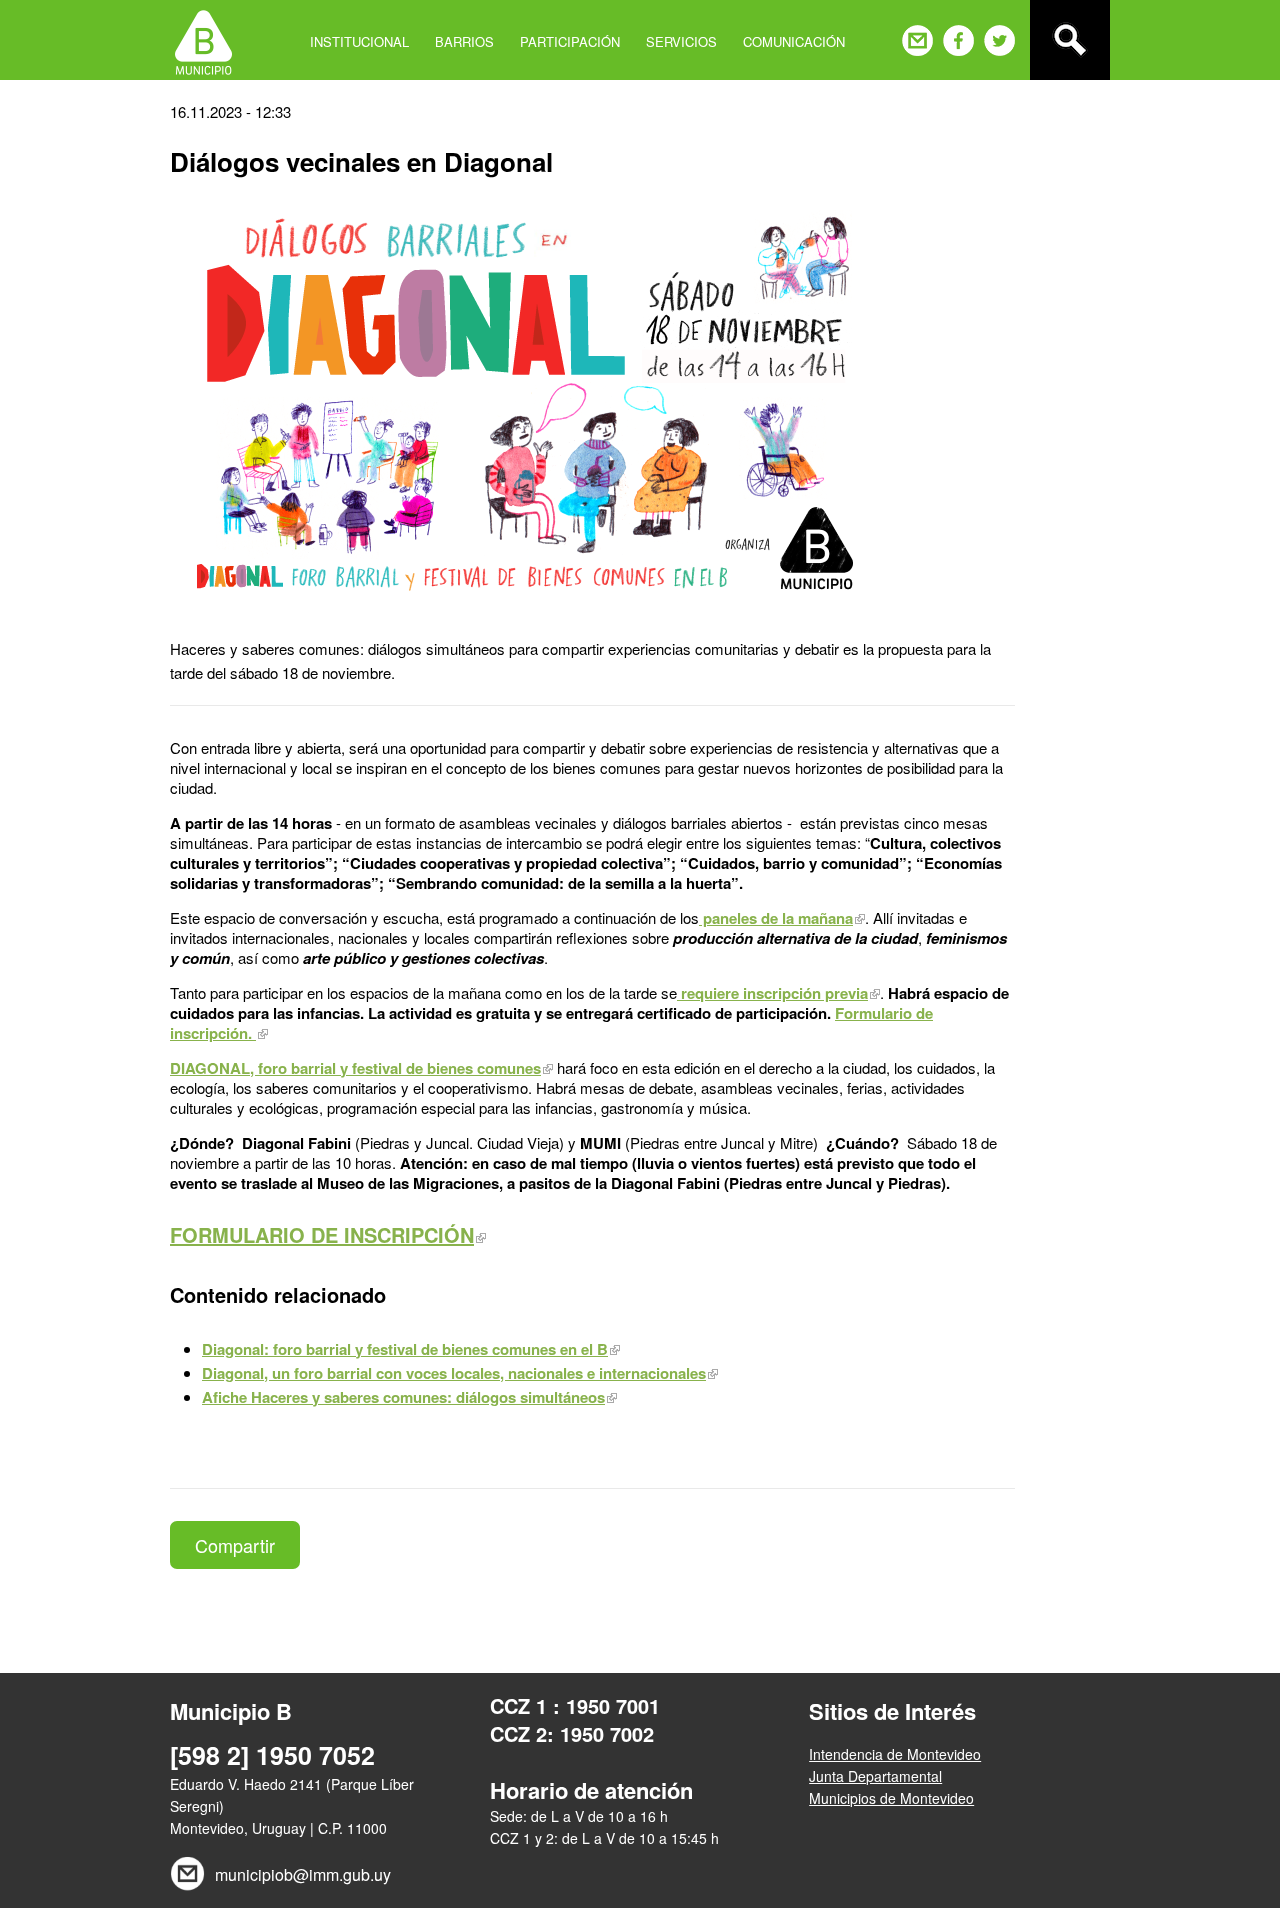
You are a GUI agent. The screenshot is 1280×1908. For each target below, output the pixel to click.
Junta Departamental (875, 1776)
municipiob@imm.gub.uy (303, 1874)
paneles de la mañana (776, 918)
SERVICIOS (681, 41)
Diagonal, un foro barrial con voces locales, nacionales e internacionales (454, 1373)
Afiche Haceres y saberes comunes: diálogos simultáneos (403, 1397)
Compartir (235, 1545)
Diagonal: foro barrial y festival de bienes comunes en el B (405, 1349)
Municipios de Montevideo (891, 1798)
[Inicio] (203, 40)
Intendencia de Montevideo (895, 1754)
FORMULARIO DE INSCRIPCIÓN (322, 1234)
